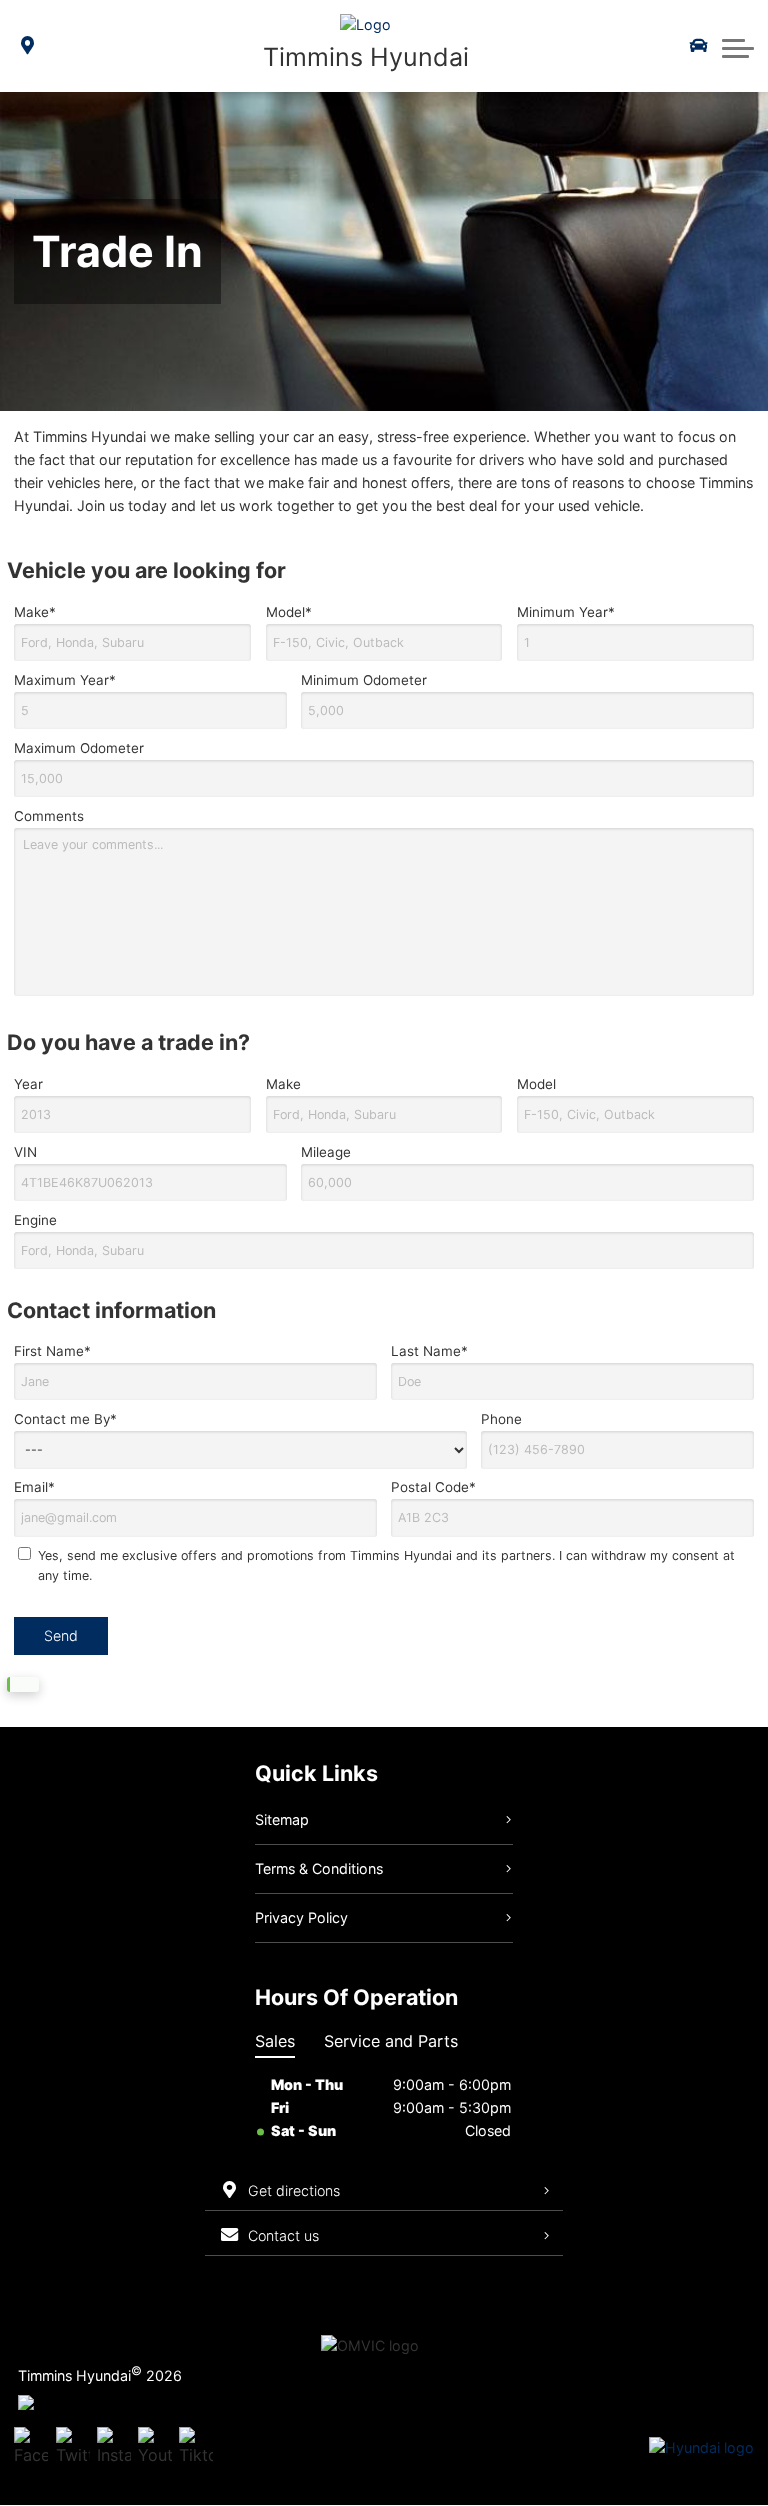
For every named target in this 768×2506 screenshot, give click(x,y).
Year (28, 1084)
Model (536, 1084)
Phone (501, 1419)
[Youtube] (155, 2448)
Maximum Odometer (79, 748)
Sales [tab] (275, 2041)
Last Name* (429, 1351)
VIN (25, 1152)
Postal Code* (433, 1487)
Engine (35, 1220)
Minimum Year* (566, 612)
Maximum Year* (65, 680)
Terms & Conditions (319, 1868)
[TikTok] (196, 2448)
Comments (49, 816)
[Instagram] (114, 2448)
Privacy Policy (301, 1917)
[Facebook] (31, 2448)
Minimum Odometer (364, 680)
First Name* (52, 1351)
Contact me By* (65, 1419)
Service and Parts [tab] (391, 2041)
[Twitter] (73, 2448)
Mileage (326, 1152)
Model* (289, 612)
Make (283, 1084)
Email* (34, 1487)
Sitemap (282, 1819)
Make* (35, 612)
